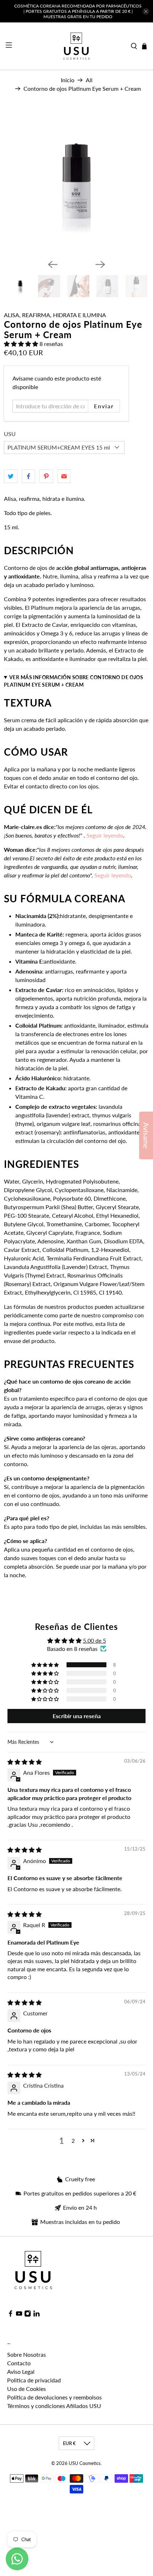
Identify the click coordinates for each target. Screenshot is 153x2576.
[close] (146, 11)
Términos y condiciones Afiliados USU (54, 2406)
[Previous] (53, 264)
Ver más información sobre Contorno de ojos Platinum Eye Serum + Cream (73, 681)
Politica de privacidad (34, 2380)
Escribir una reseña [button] (77, 1716)
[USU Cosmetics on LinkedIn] (36, 2315)
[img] (25, 1762)
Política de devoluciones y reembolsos (54, 2397)
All (89, 80)
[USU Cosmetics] (76, 46)
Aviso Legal (21, 2372)
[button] (21, 344)
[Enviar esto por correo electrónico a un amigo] (64, 476)
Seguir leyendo (113, 875)
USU (10, 434)
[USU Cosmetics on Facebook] (10, 2315)
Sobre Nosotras (27, 2354)
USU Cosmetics (85, 2463)
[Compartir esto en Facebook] (28, 476)
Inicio (68, 80)
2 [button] (73, 2140)
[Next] (100, 264)
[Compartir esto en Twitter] (11, 476)
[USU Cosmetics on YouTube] (19, 2315)
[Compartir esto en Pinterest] (46, 476)
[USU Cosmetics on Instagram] (28, 2315)
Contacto (19, 2363)
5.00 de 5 (94, 1640)
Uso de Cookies (27, 2389)
